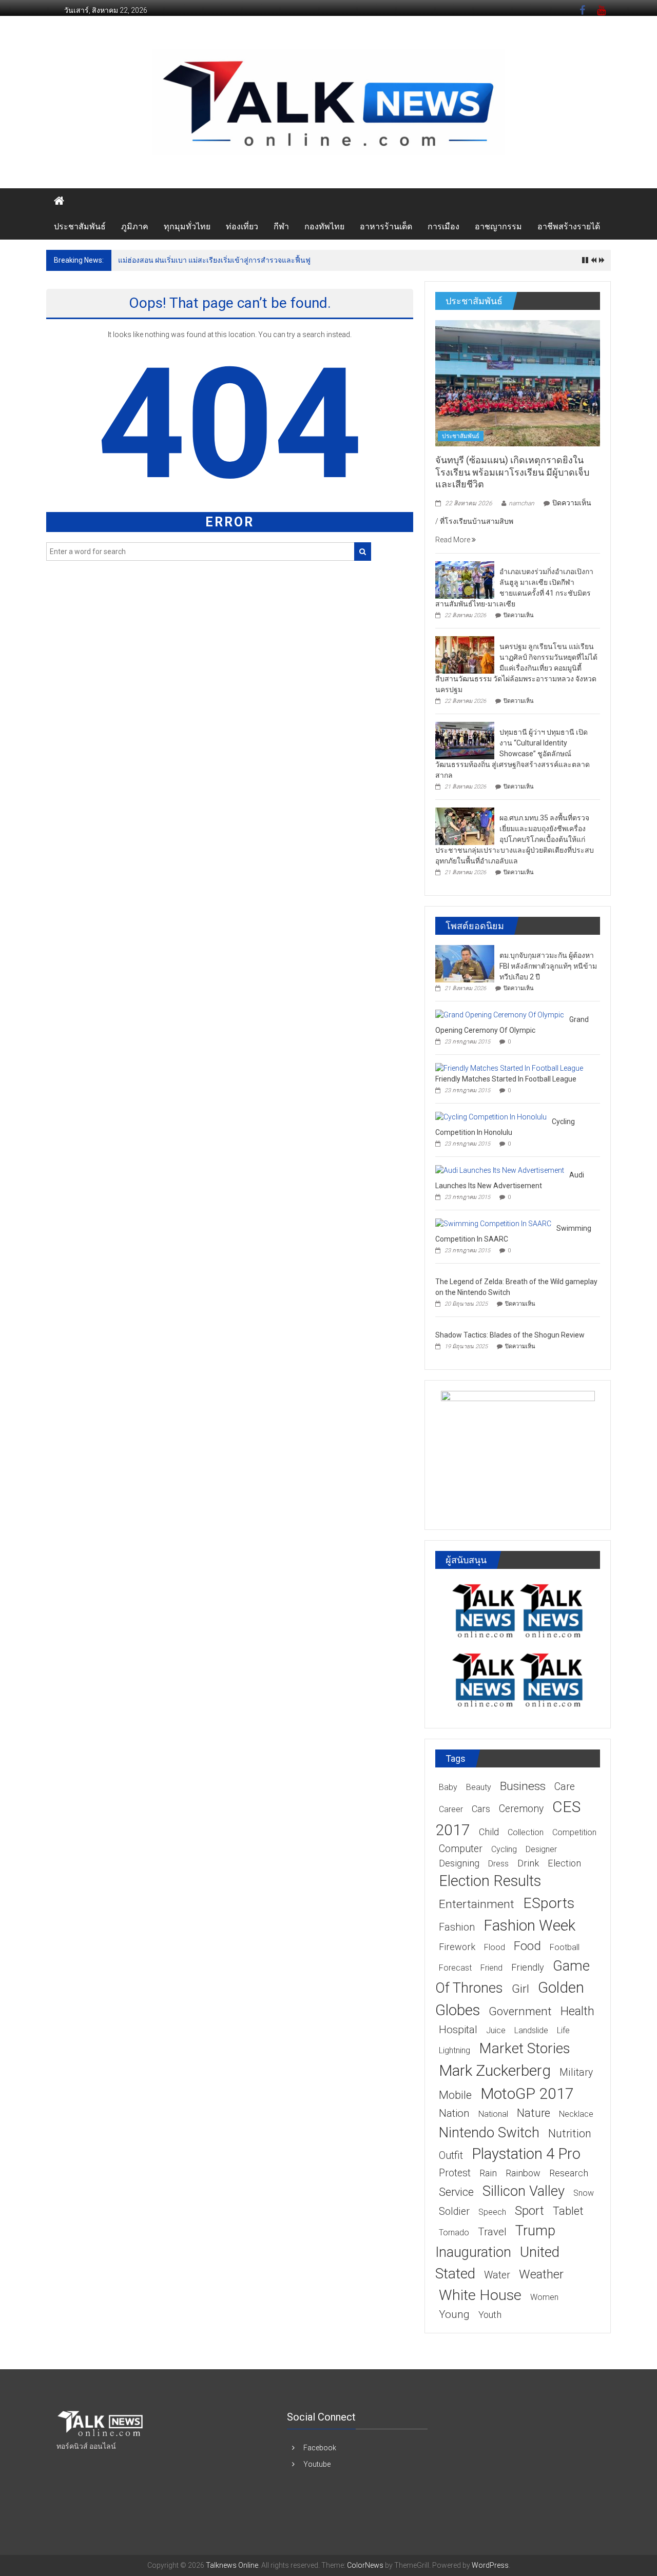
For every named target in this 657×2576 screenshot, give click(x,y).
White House (480, 2295)
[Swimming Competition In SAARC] (493, 1223)
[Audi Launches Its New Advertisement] (500, 1170)
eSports (549, 1903)
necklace (576, 2114)
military (576, 2072)
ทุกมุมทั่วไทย (187, 227)
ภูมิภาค (135, 227)
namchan (521, 503)
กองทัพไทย (324, 227)
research (569, 2173)
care (565, 1787)
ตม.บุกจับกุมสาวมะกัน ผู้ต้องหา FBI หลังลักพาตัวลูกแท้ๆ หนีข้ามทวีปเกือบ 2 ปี (548, 966)
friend (491, 1968)
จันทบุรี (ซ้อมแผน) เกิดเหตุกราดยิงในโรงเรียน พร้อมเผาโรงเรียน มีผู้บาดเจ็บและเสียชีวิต (512, 472)
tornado (454, 2233)
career (451, 1809)
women (544, 2297)
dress (498, 1864)
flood (495, 1947)
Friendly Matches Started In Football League (506, 1079)
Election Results (490, 1881)
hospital (458, 2030)
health (577, 2011)
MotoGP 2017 (527, 2093)
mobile (455, 2095)
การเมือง (443, 227)
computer (461, 1849)
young (454, 2314)
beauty (479, 1787)
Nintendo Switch (489, 2132)
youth (490, 2315)
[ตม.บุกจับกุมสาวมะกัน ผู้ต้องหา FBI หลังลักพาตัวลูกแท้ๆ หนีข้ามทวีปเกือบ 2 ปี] (465, 963)
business (523, 1786)
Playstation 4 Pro (526, 2154)
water (497, 2275)
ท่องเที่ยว (242, 227)
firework (457, 1947)
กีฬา (281, 227)
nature (534, 2113)
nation (454, 2113)
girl (520, 1989)
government (520, 2011)
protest (455, 2173)
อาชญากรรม (498, 227)
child (489, 1832)
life (563, 2030)
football (565, 1947)
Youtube (317, 2464)
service (456, 2192)
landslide (531, 2030)
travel (492, 2232)
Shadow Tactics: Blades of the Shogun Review (510, 1335)
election (564, 1863)
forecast (455, 1968)
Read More (453, 540)
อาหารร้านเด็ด (386, 227)
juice (496, 2030)
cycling (504, 1849)
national (493, 2114)
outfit (451, 2156)
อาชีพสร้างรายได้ (569, 227)
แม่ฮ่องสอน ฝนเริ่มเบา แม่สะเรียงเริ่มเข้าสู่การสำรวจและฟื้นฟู (214, 260)
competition (574, 1832)
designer (541, 1849)
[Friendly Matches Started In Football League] (509, 1068)
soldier (454, 2211)
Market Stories (525, 2048)
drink (528, 1863)
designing (459, 1863)
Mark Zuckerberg (495, 2070)
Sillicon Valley (524, 2191)
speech (492, 2212)
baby (448, 1787)
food (527, 1946)
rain (488, 2173)
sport (529, 2211)
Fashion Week (529, 1925)
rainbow (523, 2173)
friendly (528, 1967)
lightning (455, 2050)
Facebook (320, 2448)
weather (541, 2274)
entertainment (477, 1904)
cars (481, 1809)
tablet (568, 2211)
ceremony (521, 1809)
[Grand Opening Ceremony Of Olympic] (500, 1014)
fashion (457, 1927)
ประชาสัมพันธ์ (80, 227)
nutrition (570, 2133)
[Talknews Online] (59, 201)
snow (584, 2193)
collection (526, 1832)
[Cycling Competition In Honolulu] (491, 1116)
